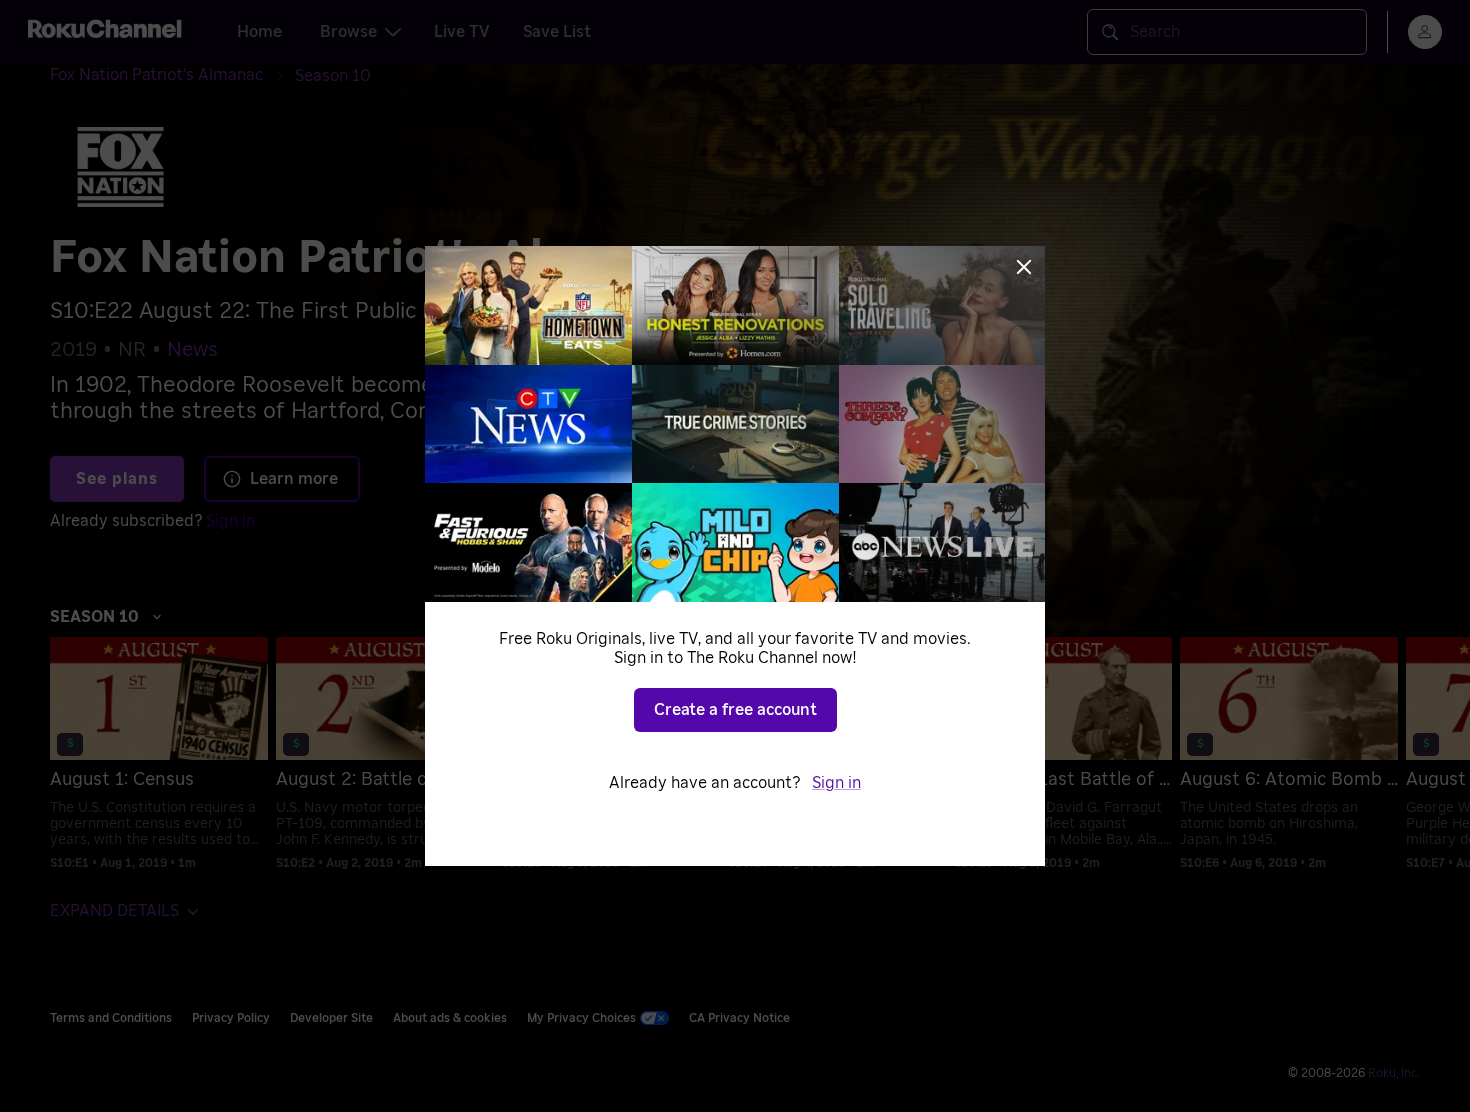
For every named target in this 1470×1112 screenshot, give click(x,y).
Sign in (836, 783)
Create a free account (735, 710)
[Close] (1024, 267)
